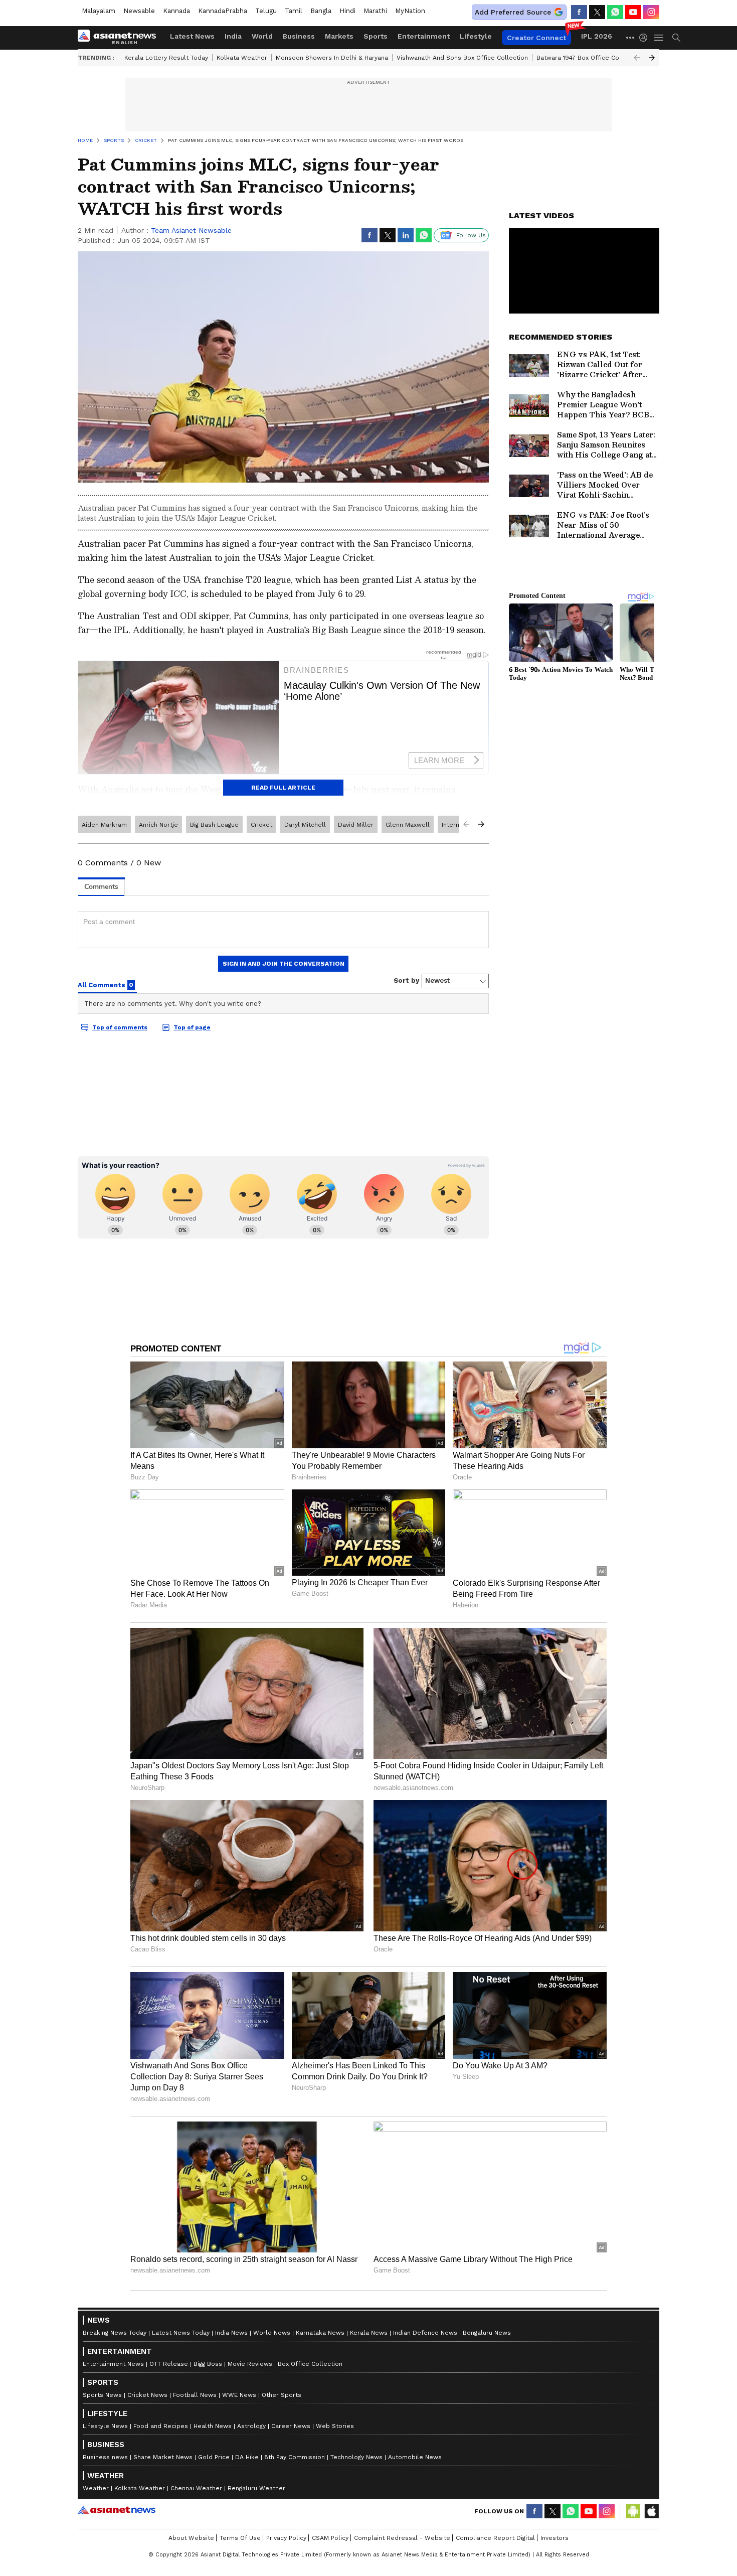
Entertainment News (113, 2364)
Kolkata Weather (242, 58)
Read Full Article (283, 788)
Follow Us (471, 235)
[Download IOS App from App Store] (651, 2511)
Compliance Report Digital (495, 2538)
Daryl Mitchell (305, 825)
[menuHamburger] (659, 38)
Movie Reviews (250, 2364)
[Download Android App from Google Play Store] (633, 2511)
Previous (637, 58)
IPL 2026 (597, 36)
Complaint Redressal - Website (402, 2538)
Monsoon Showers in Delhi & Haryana (332, 58)
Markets (339, 36)
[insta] (651, 12)
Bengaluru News (487, 2333)
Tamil (294, 11)
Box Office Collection (310, 2364)
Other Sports (282, 2395)
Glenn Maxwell (408, 825)
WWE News (239, 2395)
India (233, 36)
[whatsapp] (615, 12)
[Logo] (120, 38)
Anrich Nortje (158, 825)
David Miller (356, 825)
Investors (555, 2538)
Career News (291, 2426)
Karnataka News (320, 2333)
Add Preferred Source (513, 12)
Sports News (102, 2395)
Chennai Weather (196, 2488)
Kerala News (369, 2333)
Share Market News (163, 2457)
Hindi (347, 11)
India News (231, 2333)
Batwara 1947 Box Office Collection (589, 58)
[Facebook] (579, 12)
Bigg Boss (208, 2364)
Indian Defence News (425, 2333)
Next (652, 58)
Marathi (375, 11)
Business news (105, 2457)
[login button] (646, 38)
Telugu (266, 11)
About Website (191, 2538)
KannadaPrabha (223, 11)
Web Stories (335, 2426)
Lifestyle (476, 36)
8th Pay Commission (295, 2457)
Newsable (139, 11)
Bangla (321, 11)
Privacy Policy (286, 2538)
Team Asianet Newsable (191, 230)
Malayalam (99, 11)
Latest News (192, 36)
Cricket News (147, 2395)
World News (272, 2333)
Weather (96, 2488)
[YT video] (633, 12)
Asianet (117, 2510)
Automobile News (415, 2457)
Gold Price (214, 2457)
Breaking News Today (115, 2333)
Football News (195, 2395)
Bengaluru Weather (256, 2488)
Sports (376, 36)
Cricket (261, 825)
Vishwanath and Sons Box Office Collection (462, 58)
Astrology (251, 2426)
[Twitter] (597, 12)
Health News (213, 2426)
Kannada (176, 11)
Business (299, 36)
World (262, 36)
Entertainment (424, 36)
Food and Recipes (161, 2426)
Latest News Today (181, 2333)
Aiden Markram (104, 825)
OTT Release (169, 2364)
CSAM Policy (330, 2538)
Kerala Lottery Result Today (166, 58)
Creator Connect (536, 38)
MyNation (410, 11)
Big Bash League (214, 825)
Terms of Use (240, 2538)
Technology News (356, 2457)
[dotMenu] (631, 37)
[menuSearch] (676, 38)
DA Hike (247, 2457)
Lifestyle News (105, 2426)
